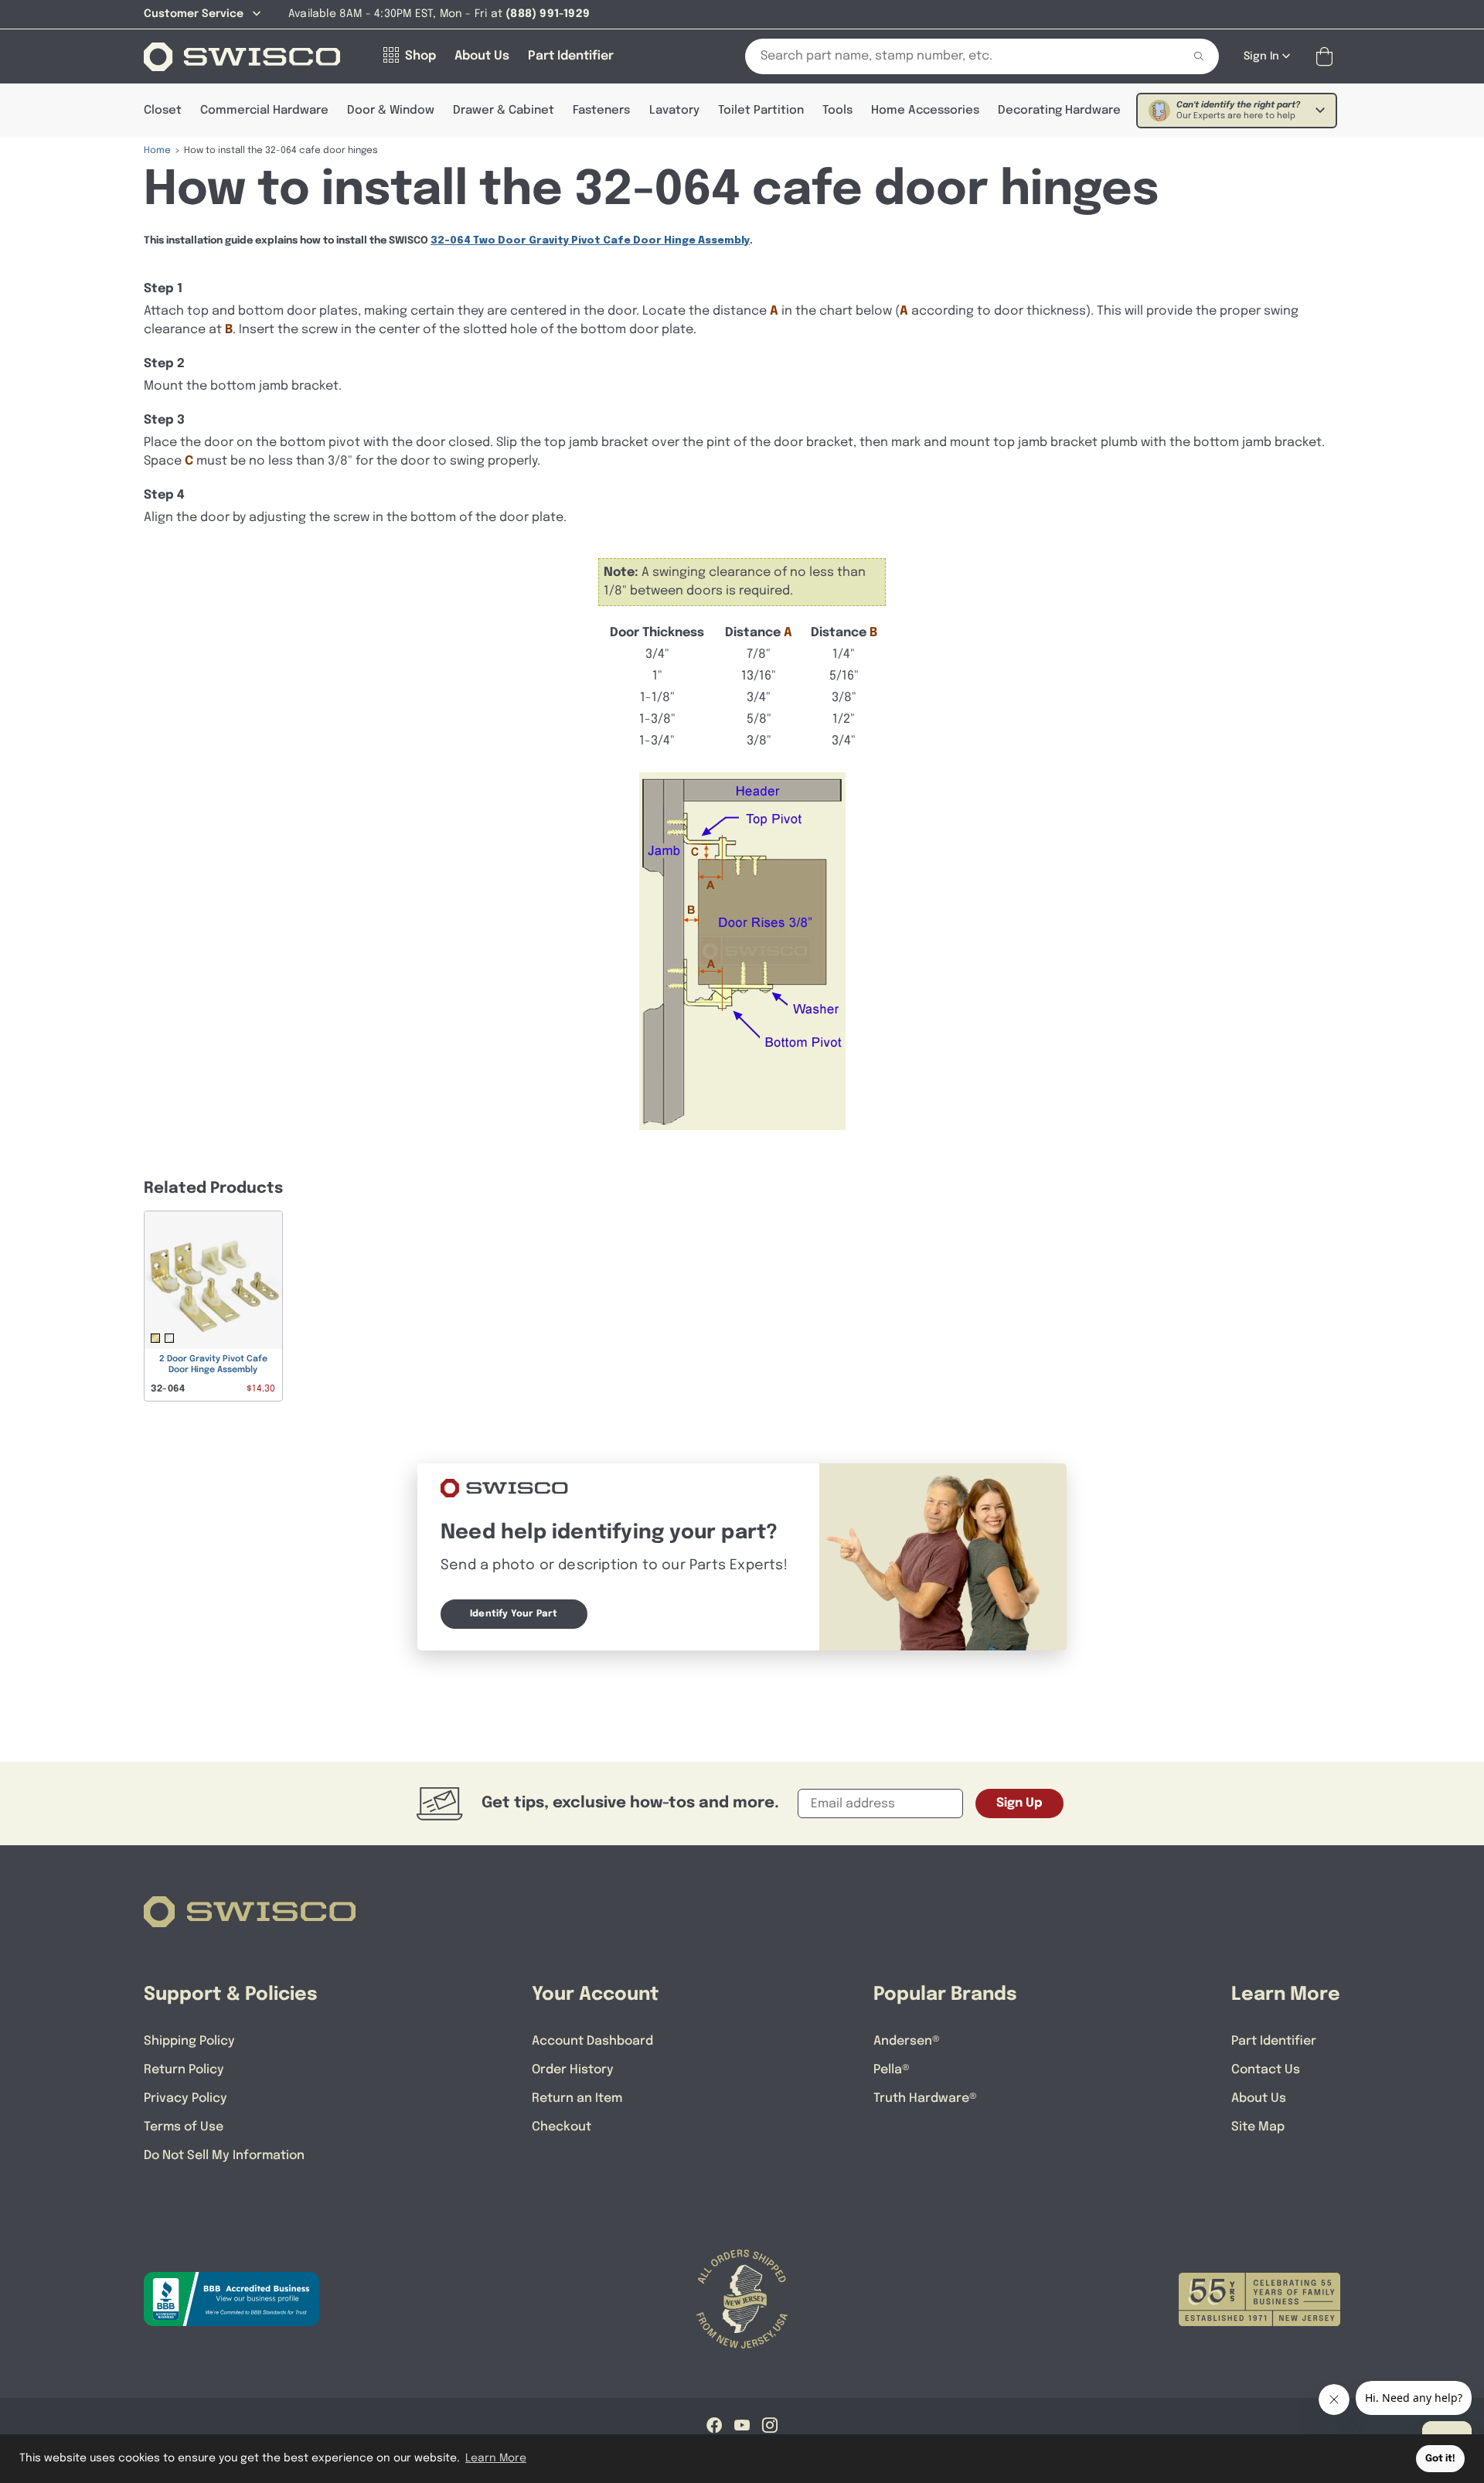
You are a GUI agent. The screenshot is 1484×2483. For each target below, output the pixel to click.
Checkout (562, 2127)
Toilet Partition (761, 111)
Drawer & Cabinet (504, 111)
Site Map (1258, 2127)
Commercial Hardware (264, 111)
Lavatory (674, 111)
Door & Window (391, 111)
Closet (163, 111)
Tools (837, 111)
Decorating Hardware (1059, 111)
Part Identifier (1274, 2041)
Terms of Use (184, 2127)
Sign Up (1019, 1803)
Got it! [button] (1440, 2459)
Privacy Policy (185, 2098)
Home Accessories (925, 111)
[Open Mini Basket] (1327, 57)
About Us (1259, 2098)
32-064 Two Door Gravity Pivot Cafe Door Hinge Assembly (590, 241)
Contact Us (1266, 2070)
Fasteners (601, 111)
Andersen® (907, 2041)
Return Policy (184, 2070)
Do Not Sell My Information (224, 2156)
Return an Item (577, 2098)
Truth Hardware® (925, 2098)
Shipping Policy (189, 2041)
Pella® (892, 2070)
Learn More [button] (496, 2458)
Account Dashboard (592, 2041)
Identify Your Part (514, 1614)
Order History (573, 2070)
